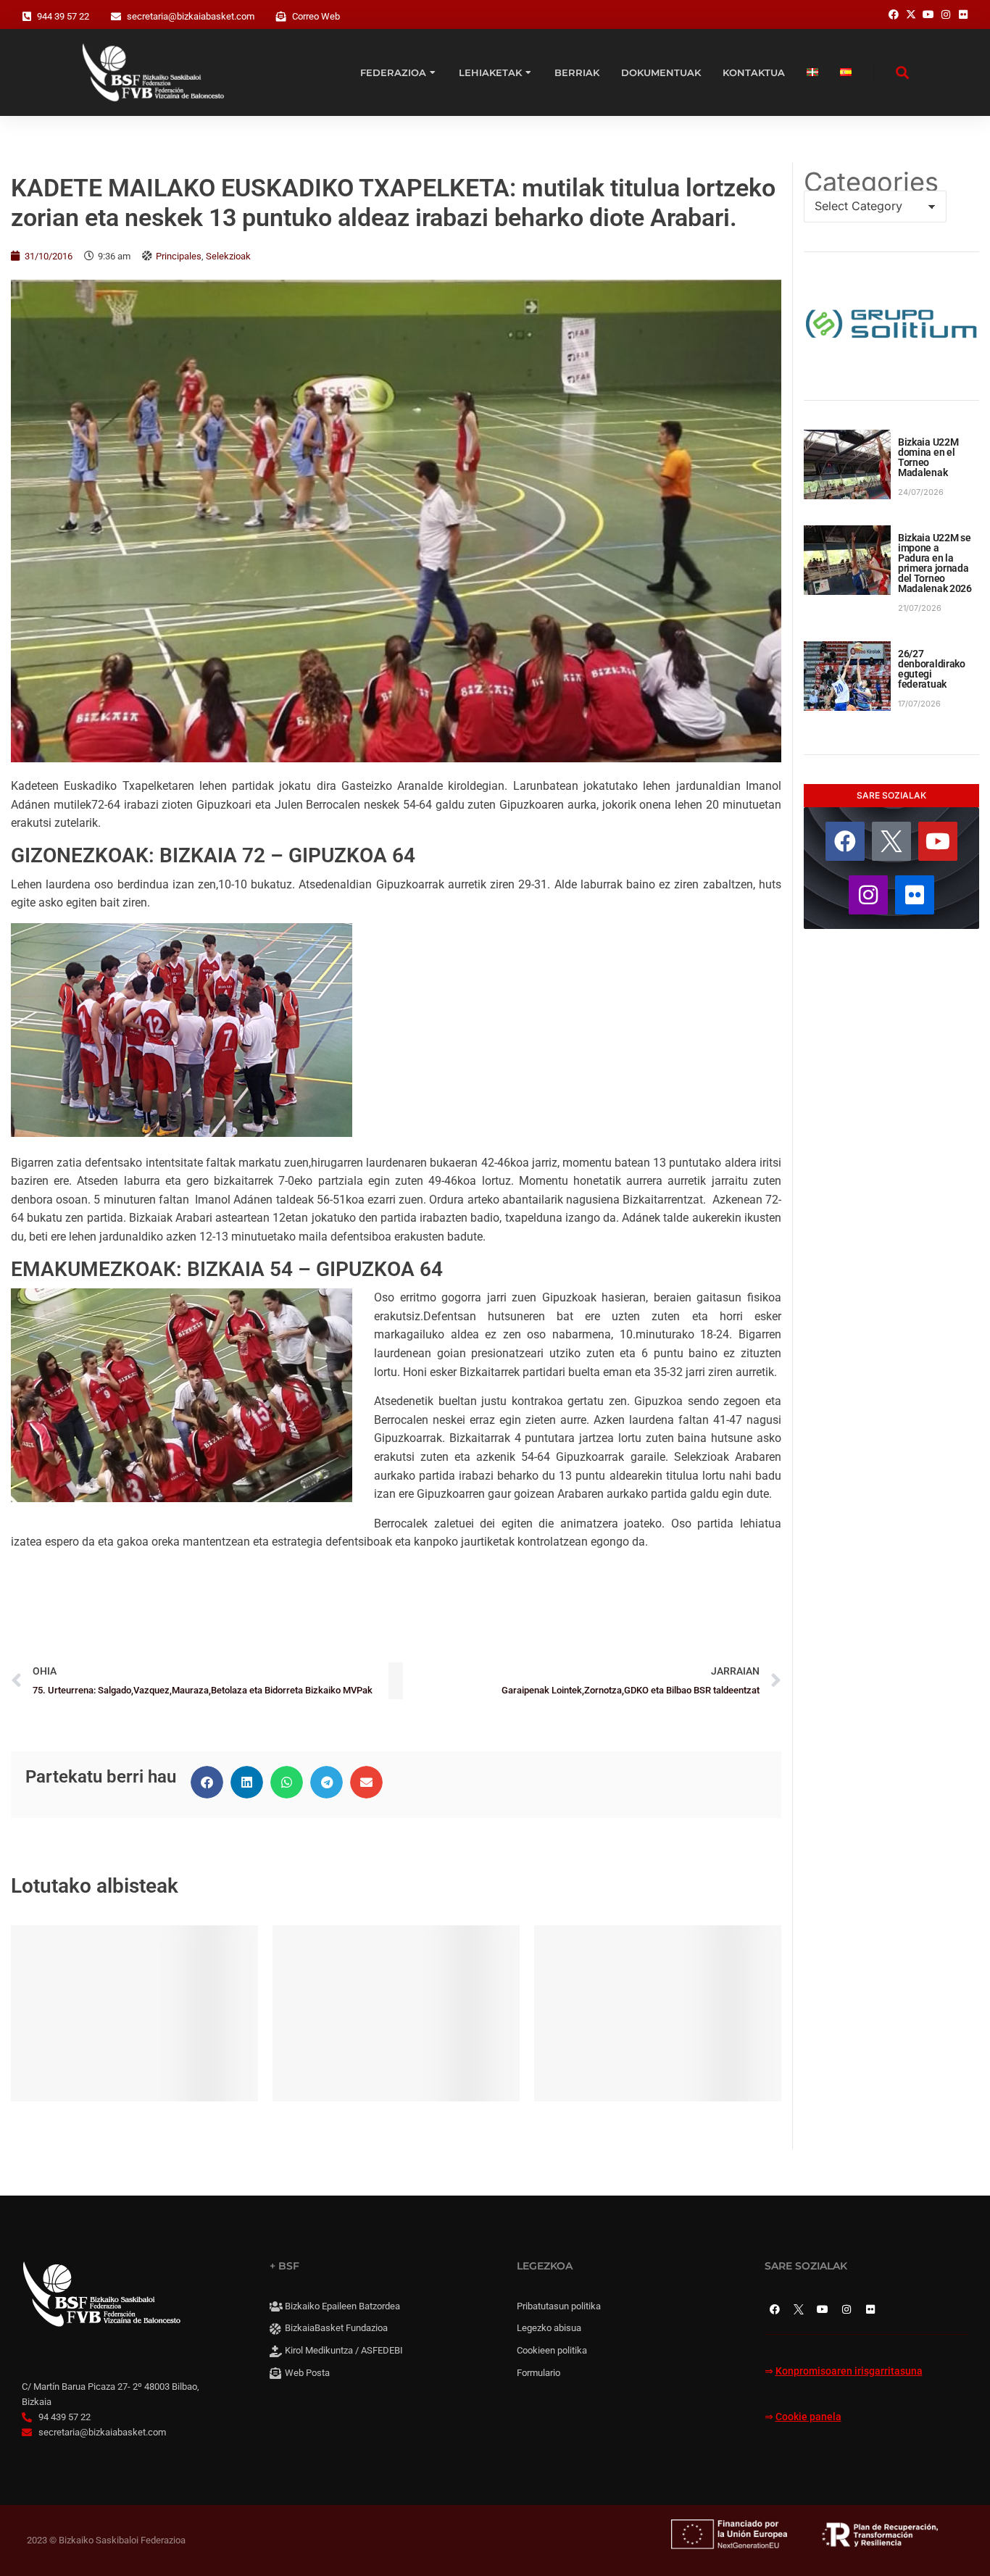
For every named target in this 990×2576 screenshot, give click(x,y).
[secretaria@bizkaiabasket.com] (116, 17)
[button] (207, 1782)
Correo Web (316, 16)
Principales (179, 256)
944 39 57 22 (63, 16)
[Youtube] (938, 841)
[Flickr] (915, 895)
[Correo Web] (281, 17)
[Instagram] (868, 895)
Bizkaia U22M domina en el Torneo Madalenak (928, 457)
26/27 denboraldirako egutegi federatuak (932, 669)
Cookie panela (808, 2417)
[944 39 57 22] (27, 17)
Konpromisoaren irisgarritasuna (849, 2371)
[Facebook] (845, 841)
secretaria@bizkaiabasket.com (191, 16)
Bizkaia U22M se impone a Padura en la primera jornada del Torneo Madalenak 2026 (935, 563)
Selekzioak (228, 256)
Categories (871, 182)
